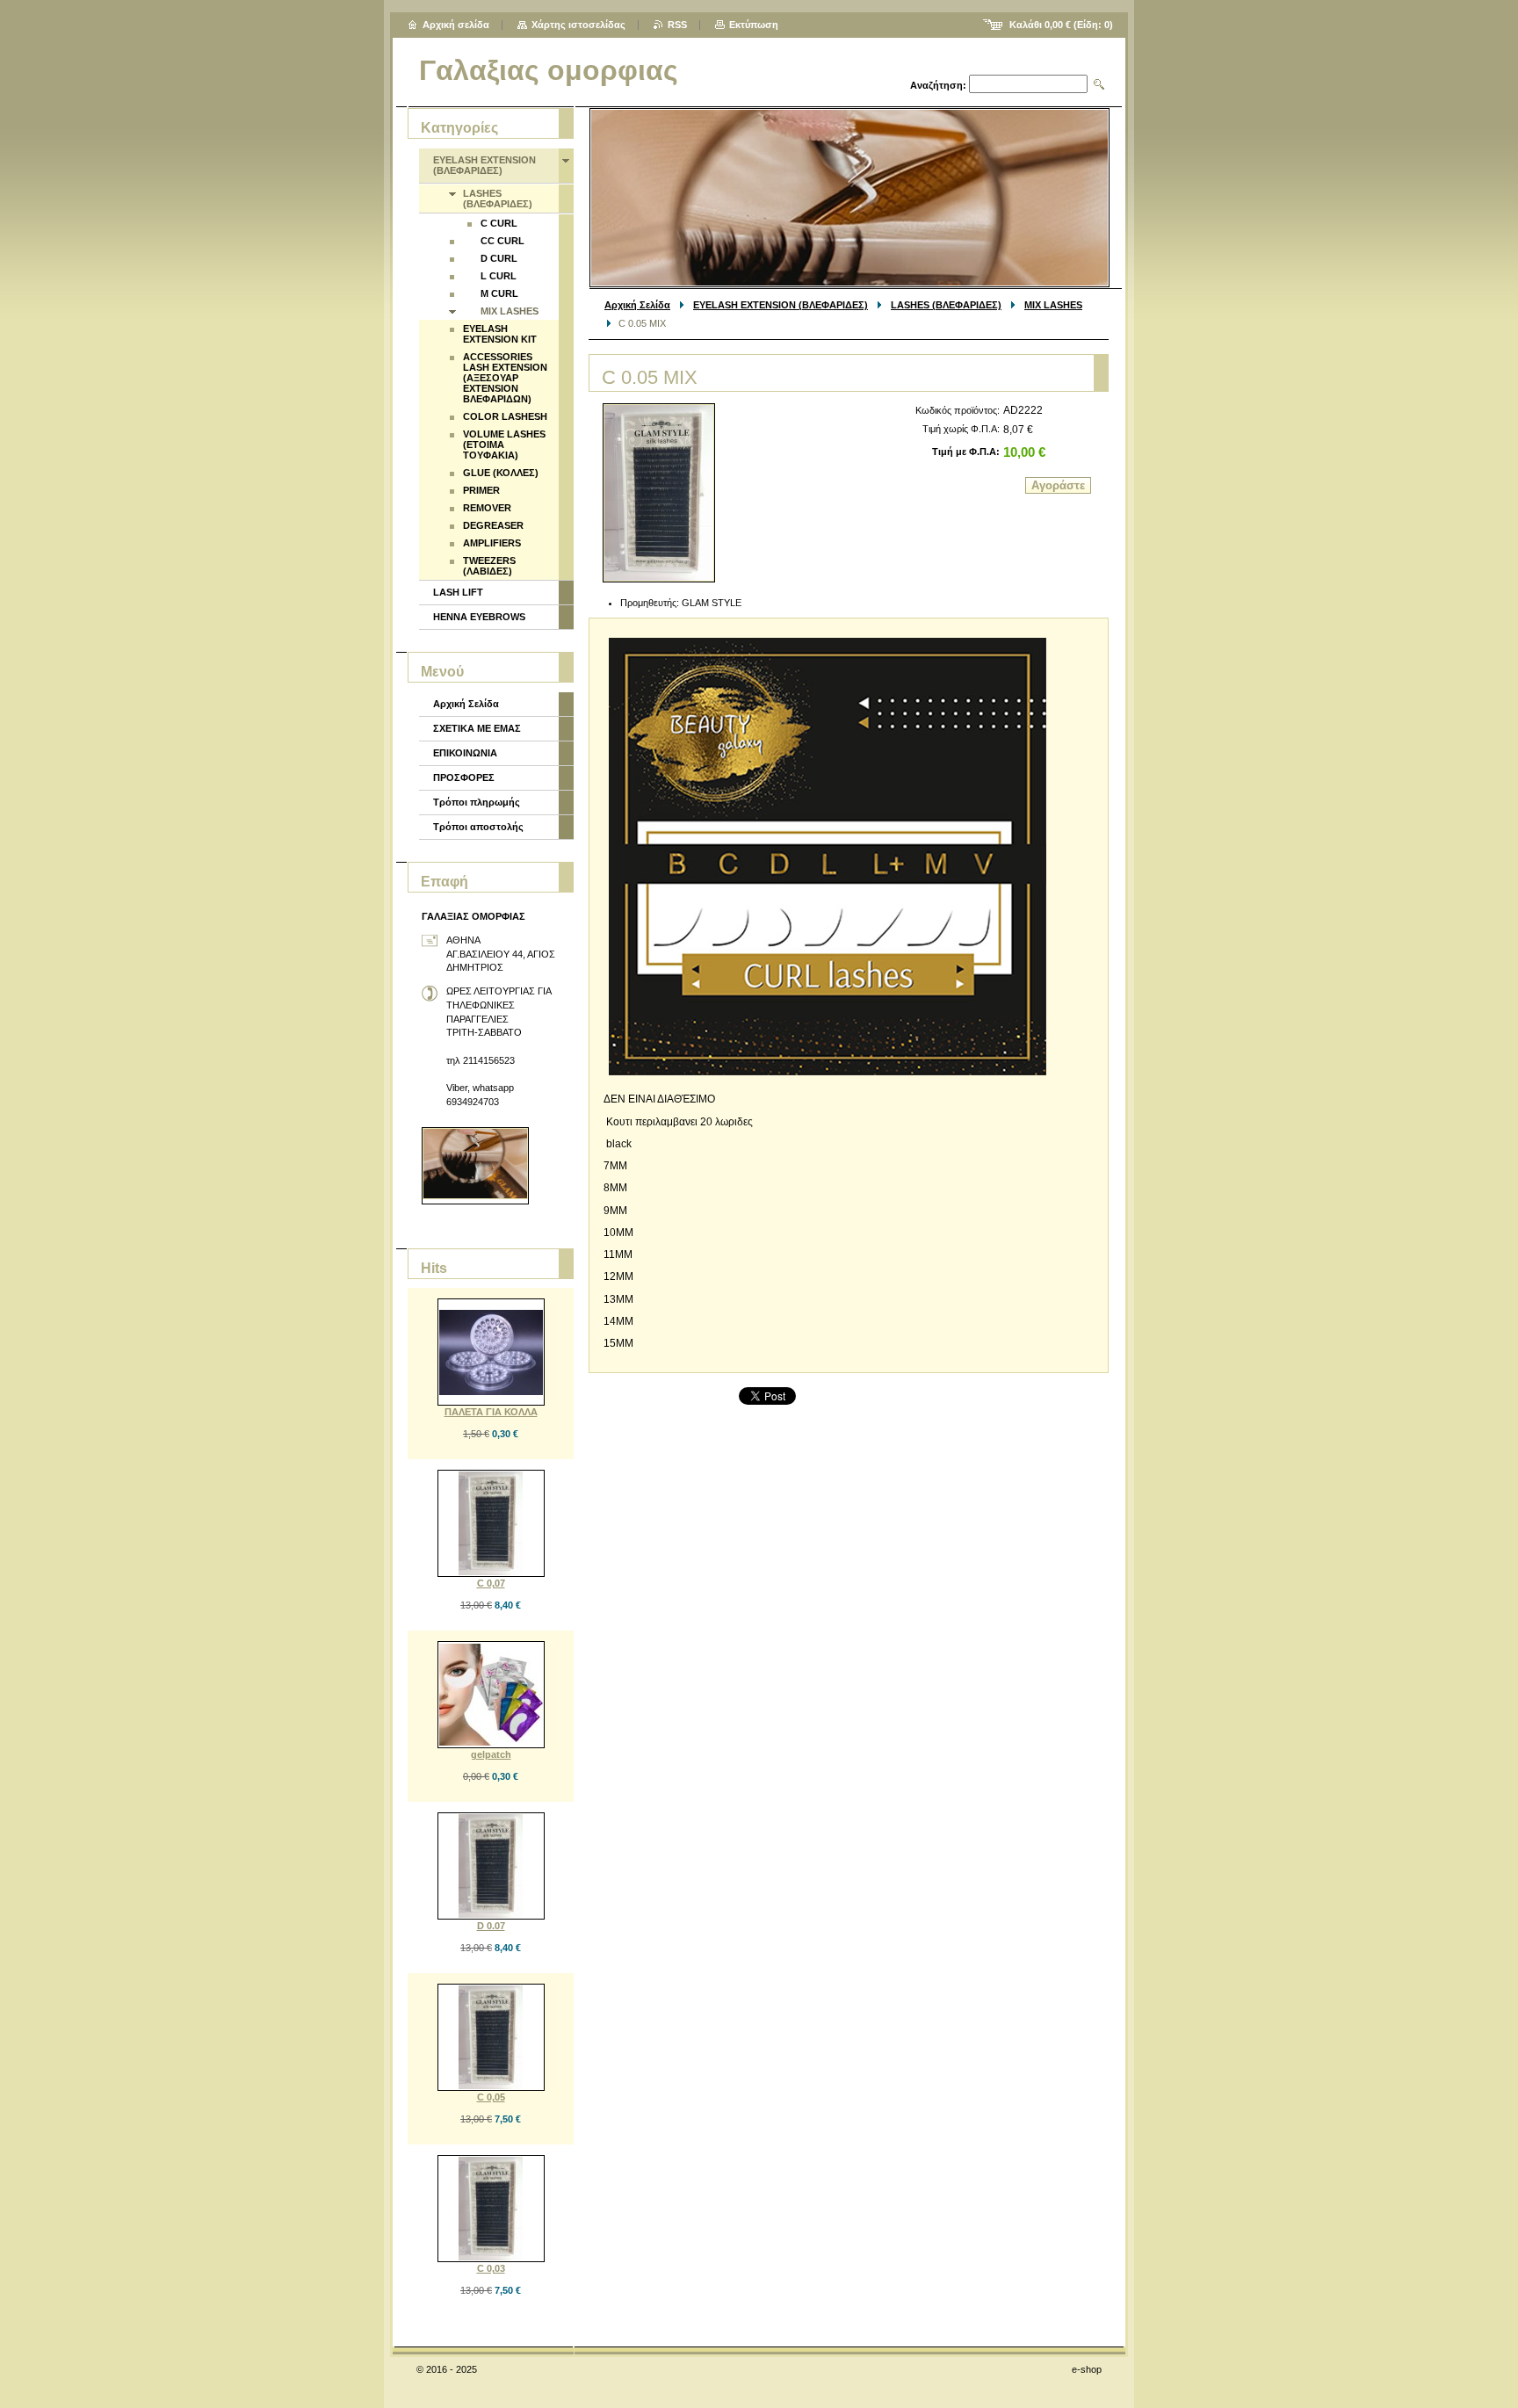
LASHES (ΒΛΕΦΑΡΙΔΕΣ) (946, 305)
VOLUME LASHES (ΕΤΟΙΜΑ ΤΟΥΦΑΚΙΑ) (504, 445)
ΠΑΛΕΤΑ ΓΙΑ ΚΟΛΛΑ (491, 1412)
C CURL (499, 223)
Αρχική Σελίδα (637, 305)
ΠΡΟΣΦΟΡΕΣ (464, 777)
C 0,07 (491, 1583)
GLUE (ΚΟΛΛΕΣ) (501, 473)
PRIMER (481, 490)
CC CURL (502, 241)
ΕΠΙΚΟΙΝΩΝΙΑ (465, 753)
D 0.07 (491, 1926)
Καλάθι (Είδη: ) (1061, 25)
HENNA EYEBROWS (479, 617)
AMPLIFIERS (492, 543)
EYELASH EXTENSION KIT (500, 334)
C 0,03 (491, 2268)
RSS (677, 25)
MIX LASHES (1053, 305)
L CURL (499, 276)
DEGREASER (493, 525)
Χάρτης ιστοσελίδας (578, 25)
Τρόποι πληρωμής (477, 802)
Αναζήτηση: (938, 85)
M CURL (499, 293)
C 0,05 (491, 2097)
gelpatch (491, 1754)
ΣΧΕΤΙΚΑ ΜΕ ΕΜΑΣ (477, 728)
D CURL (499, 258)
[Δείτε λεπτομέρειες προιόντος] (491, 1352)
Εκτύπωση (754, 25)
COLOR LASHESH (505, 416)
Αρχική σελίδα (456, 25)
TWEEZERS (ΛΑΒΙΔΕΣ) (489, 566)
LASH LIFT (458, 592)
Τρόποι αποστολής (478, 827)
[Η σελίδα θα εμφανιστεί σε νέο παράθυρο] (659, 493)
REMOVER (487, 508)
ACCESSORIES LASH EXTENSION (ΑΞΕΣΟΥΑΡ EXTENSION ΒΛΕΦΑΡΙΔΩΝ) (505, 378)
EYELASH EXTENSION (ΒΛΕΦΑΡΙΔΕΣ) (781, 305)
